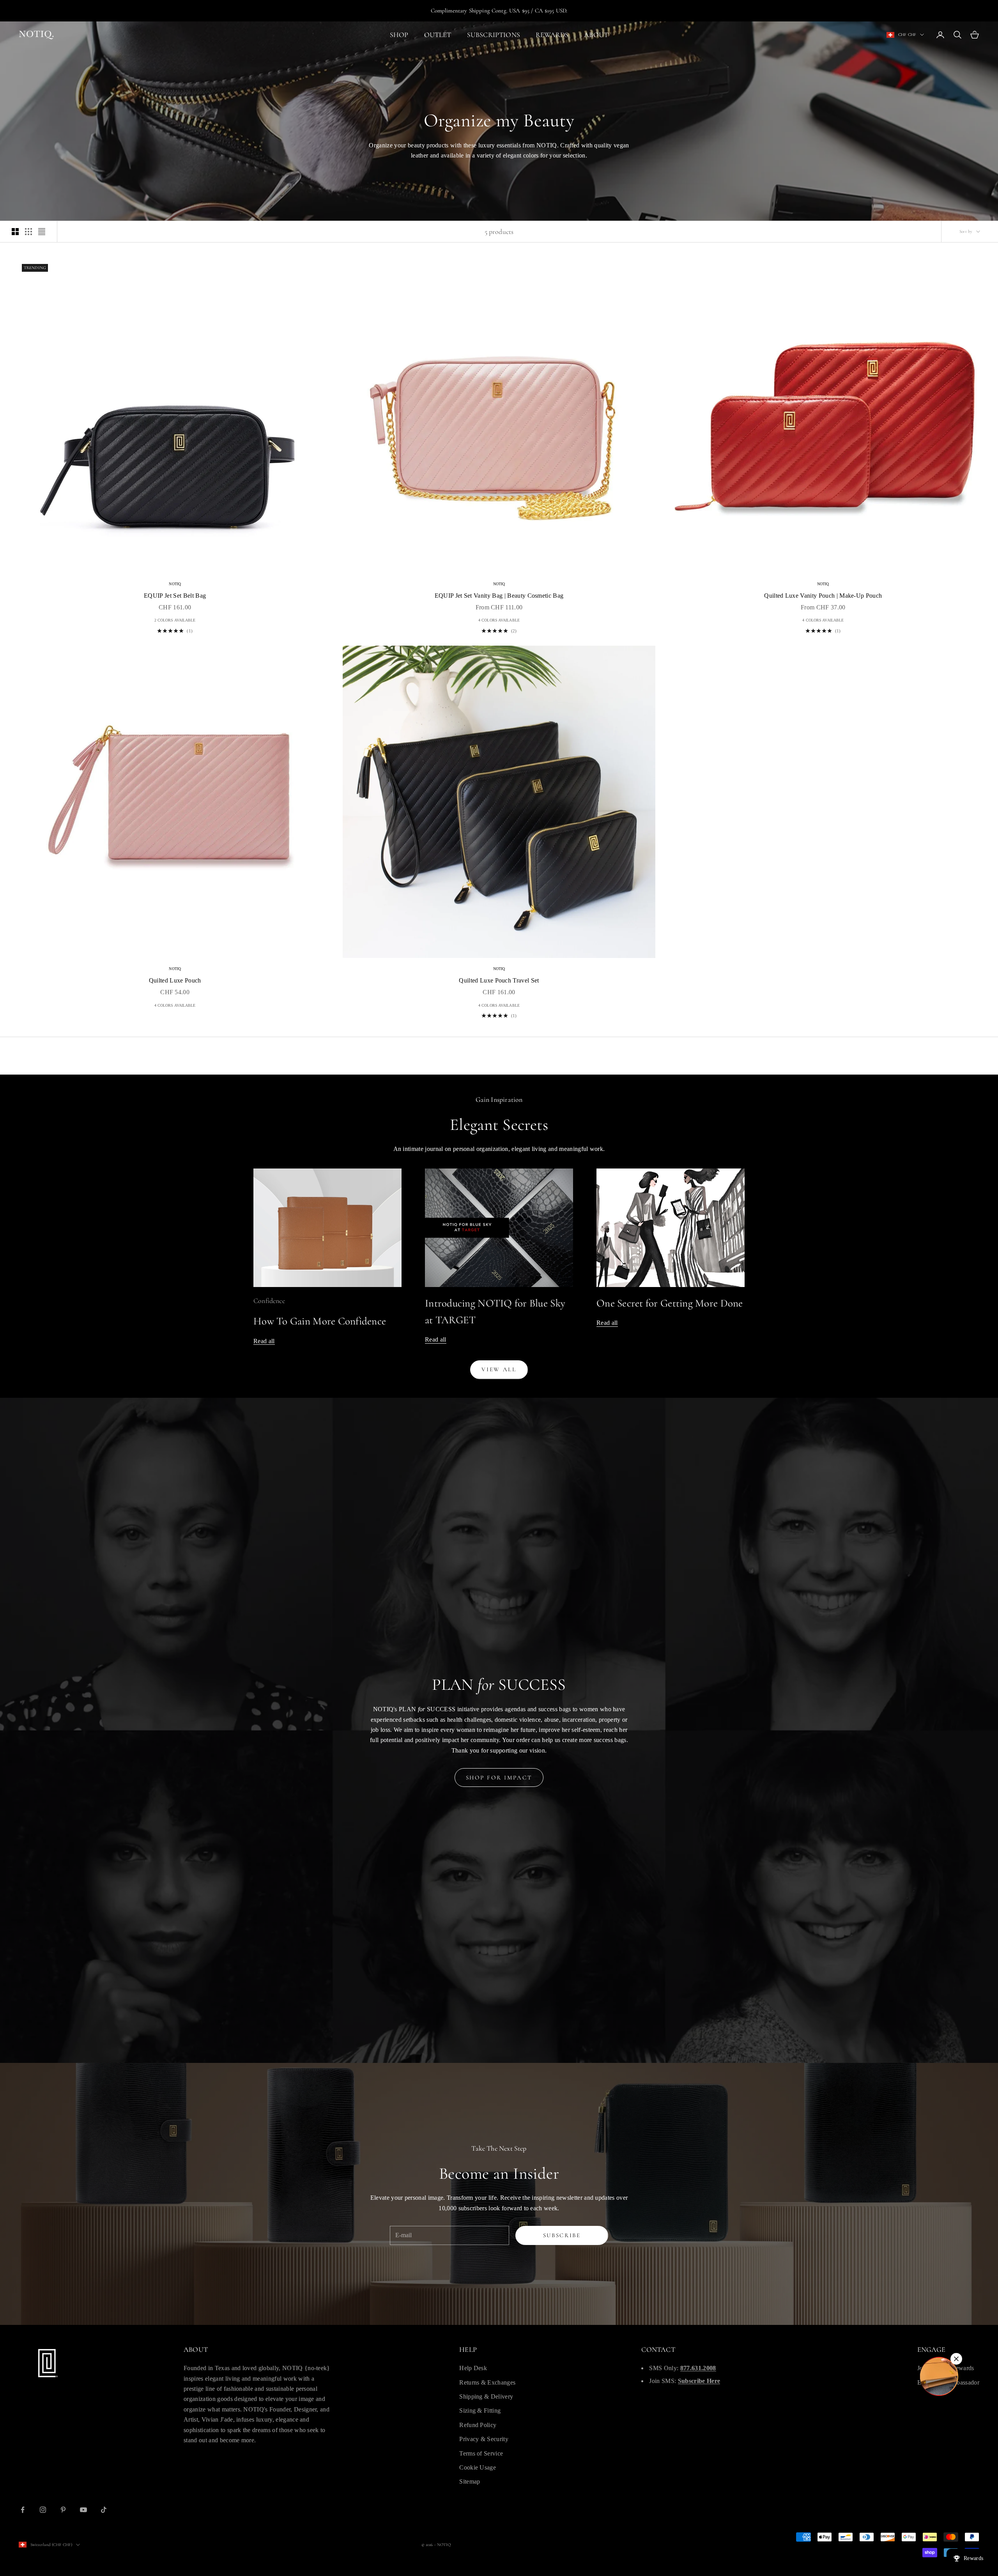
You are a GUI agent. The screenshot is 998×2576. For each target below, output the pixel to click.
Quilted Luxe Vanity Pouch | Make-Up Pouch (823, 596)
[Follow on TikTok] (104, 2510)
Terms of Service (481, 2453)
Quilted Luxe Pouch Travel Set (499, 980)
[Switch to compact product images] (42, 232)
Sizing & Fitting (480, 2410)
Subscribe (562, 2235)
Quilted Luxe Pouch (175, 980)
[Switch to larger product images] (15, 232)
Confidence (269, 1301)
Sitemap (470, 2481)
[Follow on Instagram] (43, 2510)
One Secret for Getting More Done (670, 1303)
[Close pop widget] (956, 2359)
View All (499, 1369)
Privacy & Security (484, 2439)
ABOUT (596, 35)
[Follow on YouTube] (83, 2510)
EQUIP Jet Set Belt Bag (175, 596)
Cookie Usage (478, 2467)
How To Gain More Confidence (320, 1321)
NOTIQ (175, 584)
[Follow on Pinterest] (63, 2510)
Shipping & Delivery (486, 2396)
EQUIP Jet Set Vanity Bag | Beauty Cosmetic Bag (499, 596)
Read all (264, 1341)
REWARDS (552, 35)
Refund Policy (478, 2425)
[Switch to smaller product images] (28, 232)
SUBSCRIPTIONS (494, 35)
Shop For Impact (499, 1778)
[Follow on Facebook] (23, 2510)
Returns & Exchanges (487, 2382)
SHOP (399, 35)
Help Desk (473, 2368)
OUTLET (438, 35)
